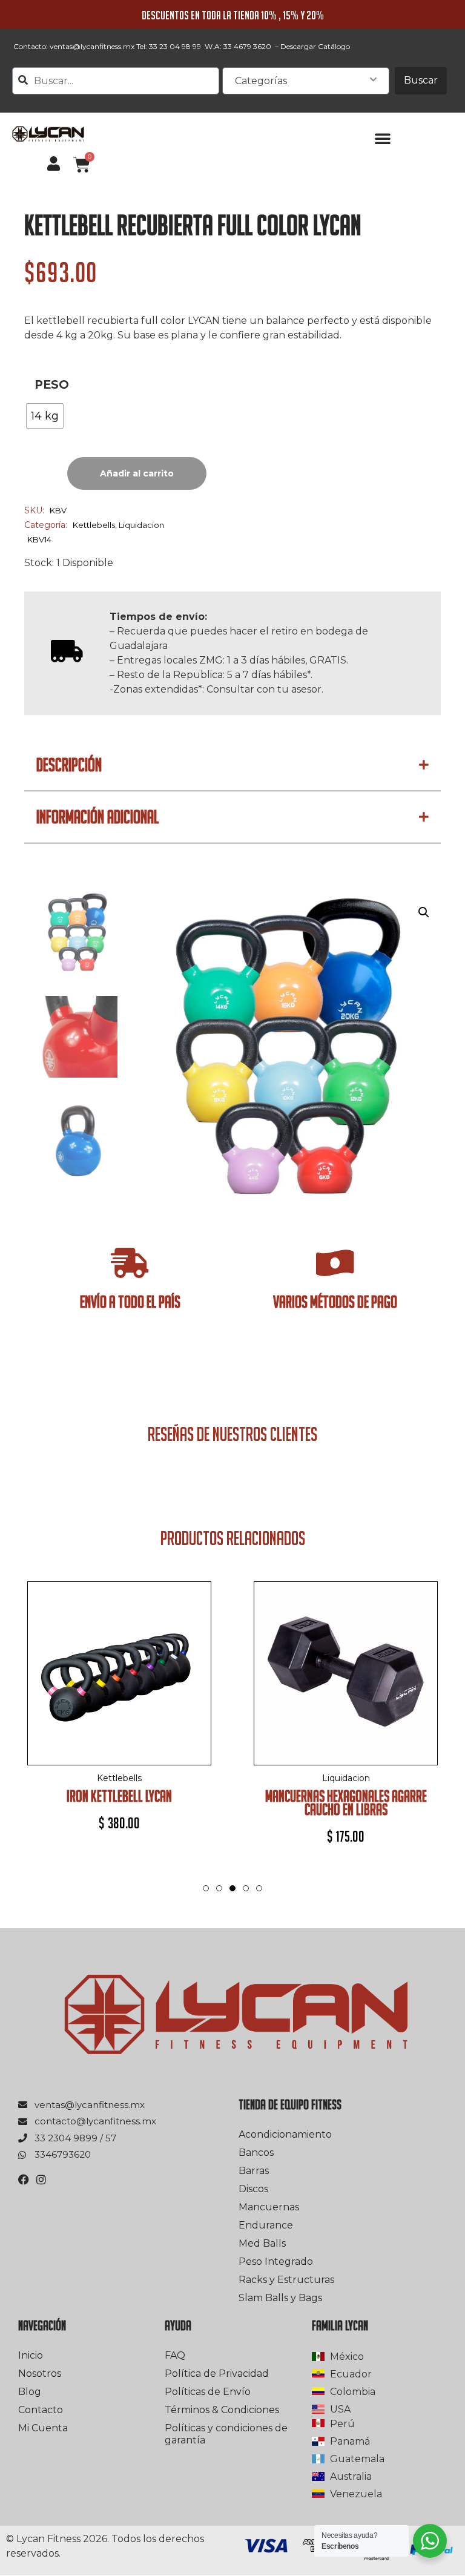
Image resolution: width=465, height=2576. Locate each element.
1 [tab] (206, 1888)
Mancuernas (269, 2207)
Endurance (266, 2225)
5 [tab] (259, 1888)
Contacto (41, 2410)
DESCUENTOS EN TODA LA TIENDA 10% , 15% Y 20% (233, 15)
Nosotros (40, 2373)
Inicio (31, 2355)
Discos (253, 2189)
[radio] (45, 416)
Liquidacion (141, 525)
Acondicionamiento (285, 2134)
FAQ (175, 2355)
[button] (383, 138)
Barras (254, 2171)
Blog (30, 2392)
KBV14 (39, 539)
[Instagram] (41, 2179)
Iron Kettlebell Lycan (119, 1796)
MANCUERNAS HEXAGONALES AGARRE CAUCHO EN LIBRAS (346, 1803)
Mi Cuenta (43, 2428)
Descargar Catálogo (315, 46)
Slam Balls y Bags (280, 2298)
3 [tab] (232, 1900)
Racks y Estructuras (286, 2280)
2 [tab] (219, 1888)
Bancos (256, 2153)
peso (52, 385)
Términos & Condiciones (222, 2410)
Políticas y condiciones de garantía (226, 2434)
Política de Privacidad (217, 2373)
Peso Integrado (276, 2261)
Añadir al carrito (137, 473)
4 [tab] (246, 1888)
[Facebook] (24, 2179)
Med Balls (262, 2243)
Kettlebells (94, 525)
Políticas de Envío (208, 2392)
